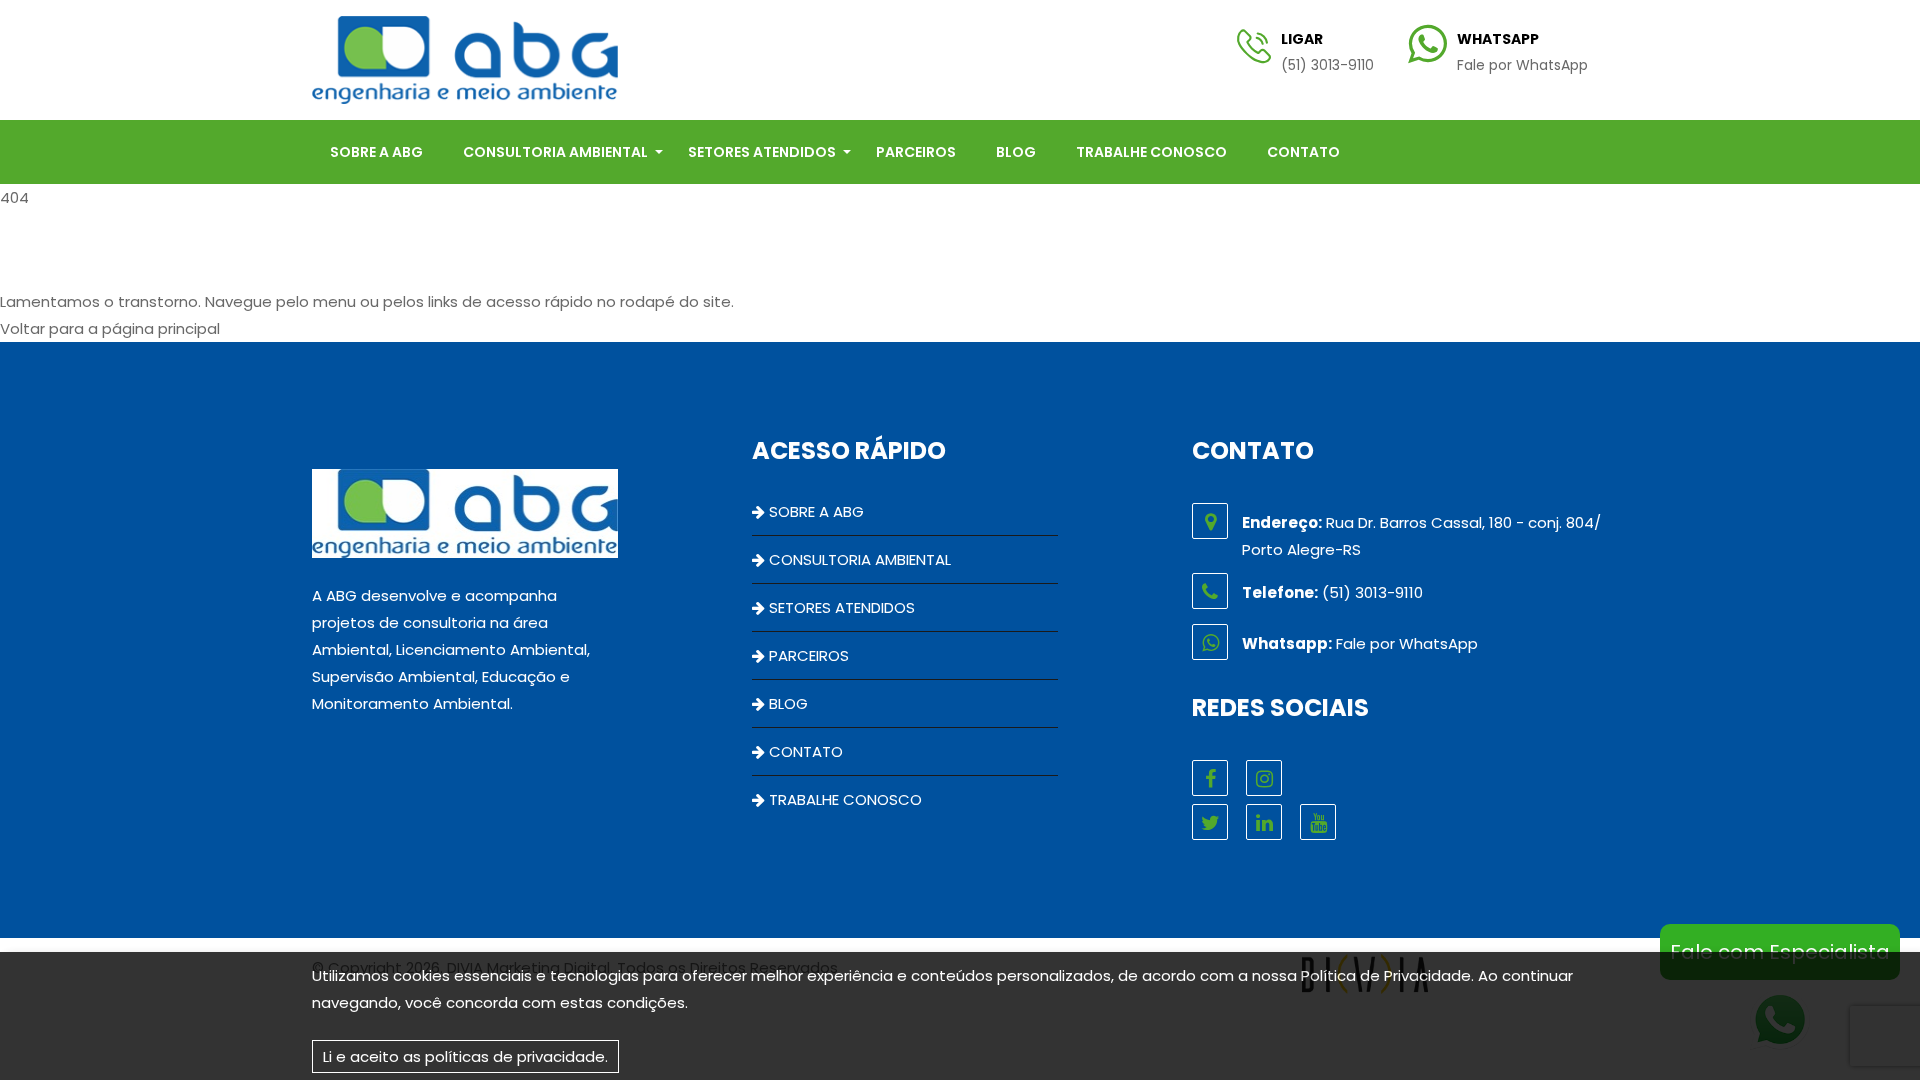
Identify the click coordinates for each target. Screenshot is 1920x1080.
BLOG (1016, 152)
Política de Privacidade (1386, 975)
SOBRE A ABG (376, 152)
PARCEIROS (916, 152)
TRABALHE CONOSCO (1151, 152)
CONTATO (1303, 152)
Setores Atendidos (762, 152)
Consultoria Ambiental (555, 152)
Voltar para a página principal (110, 328)
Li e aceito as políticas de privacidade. (465, 1056)
